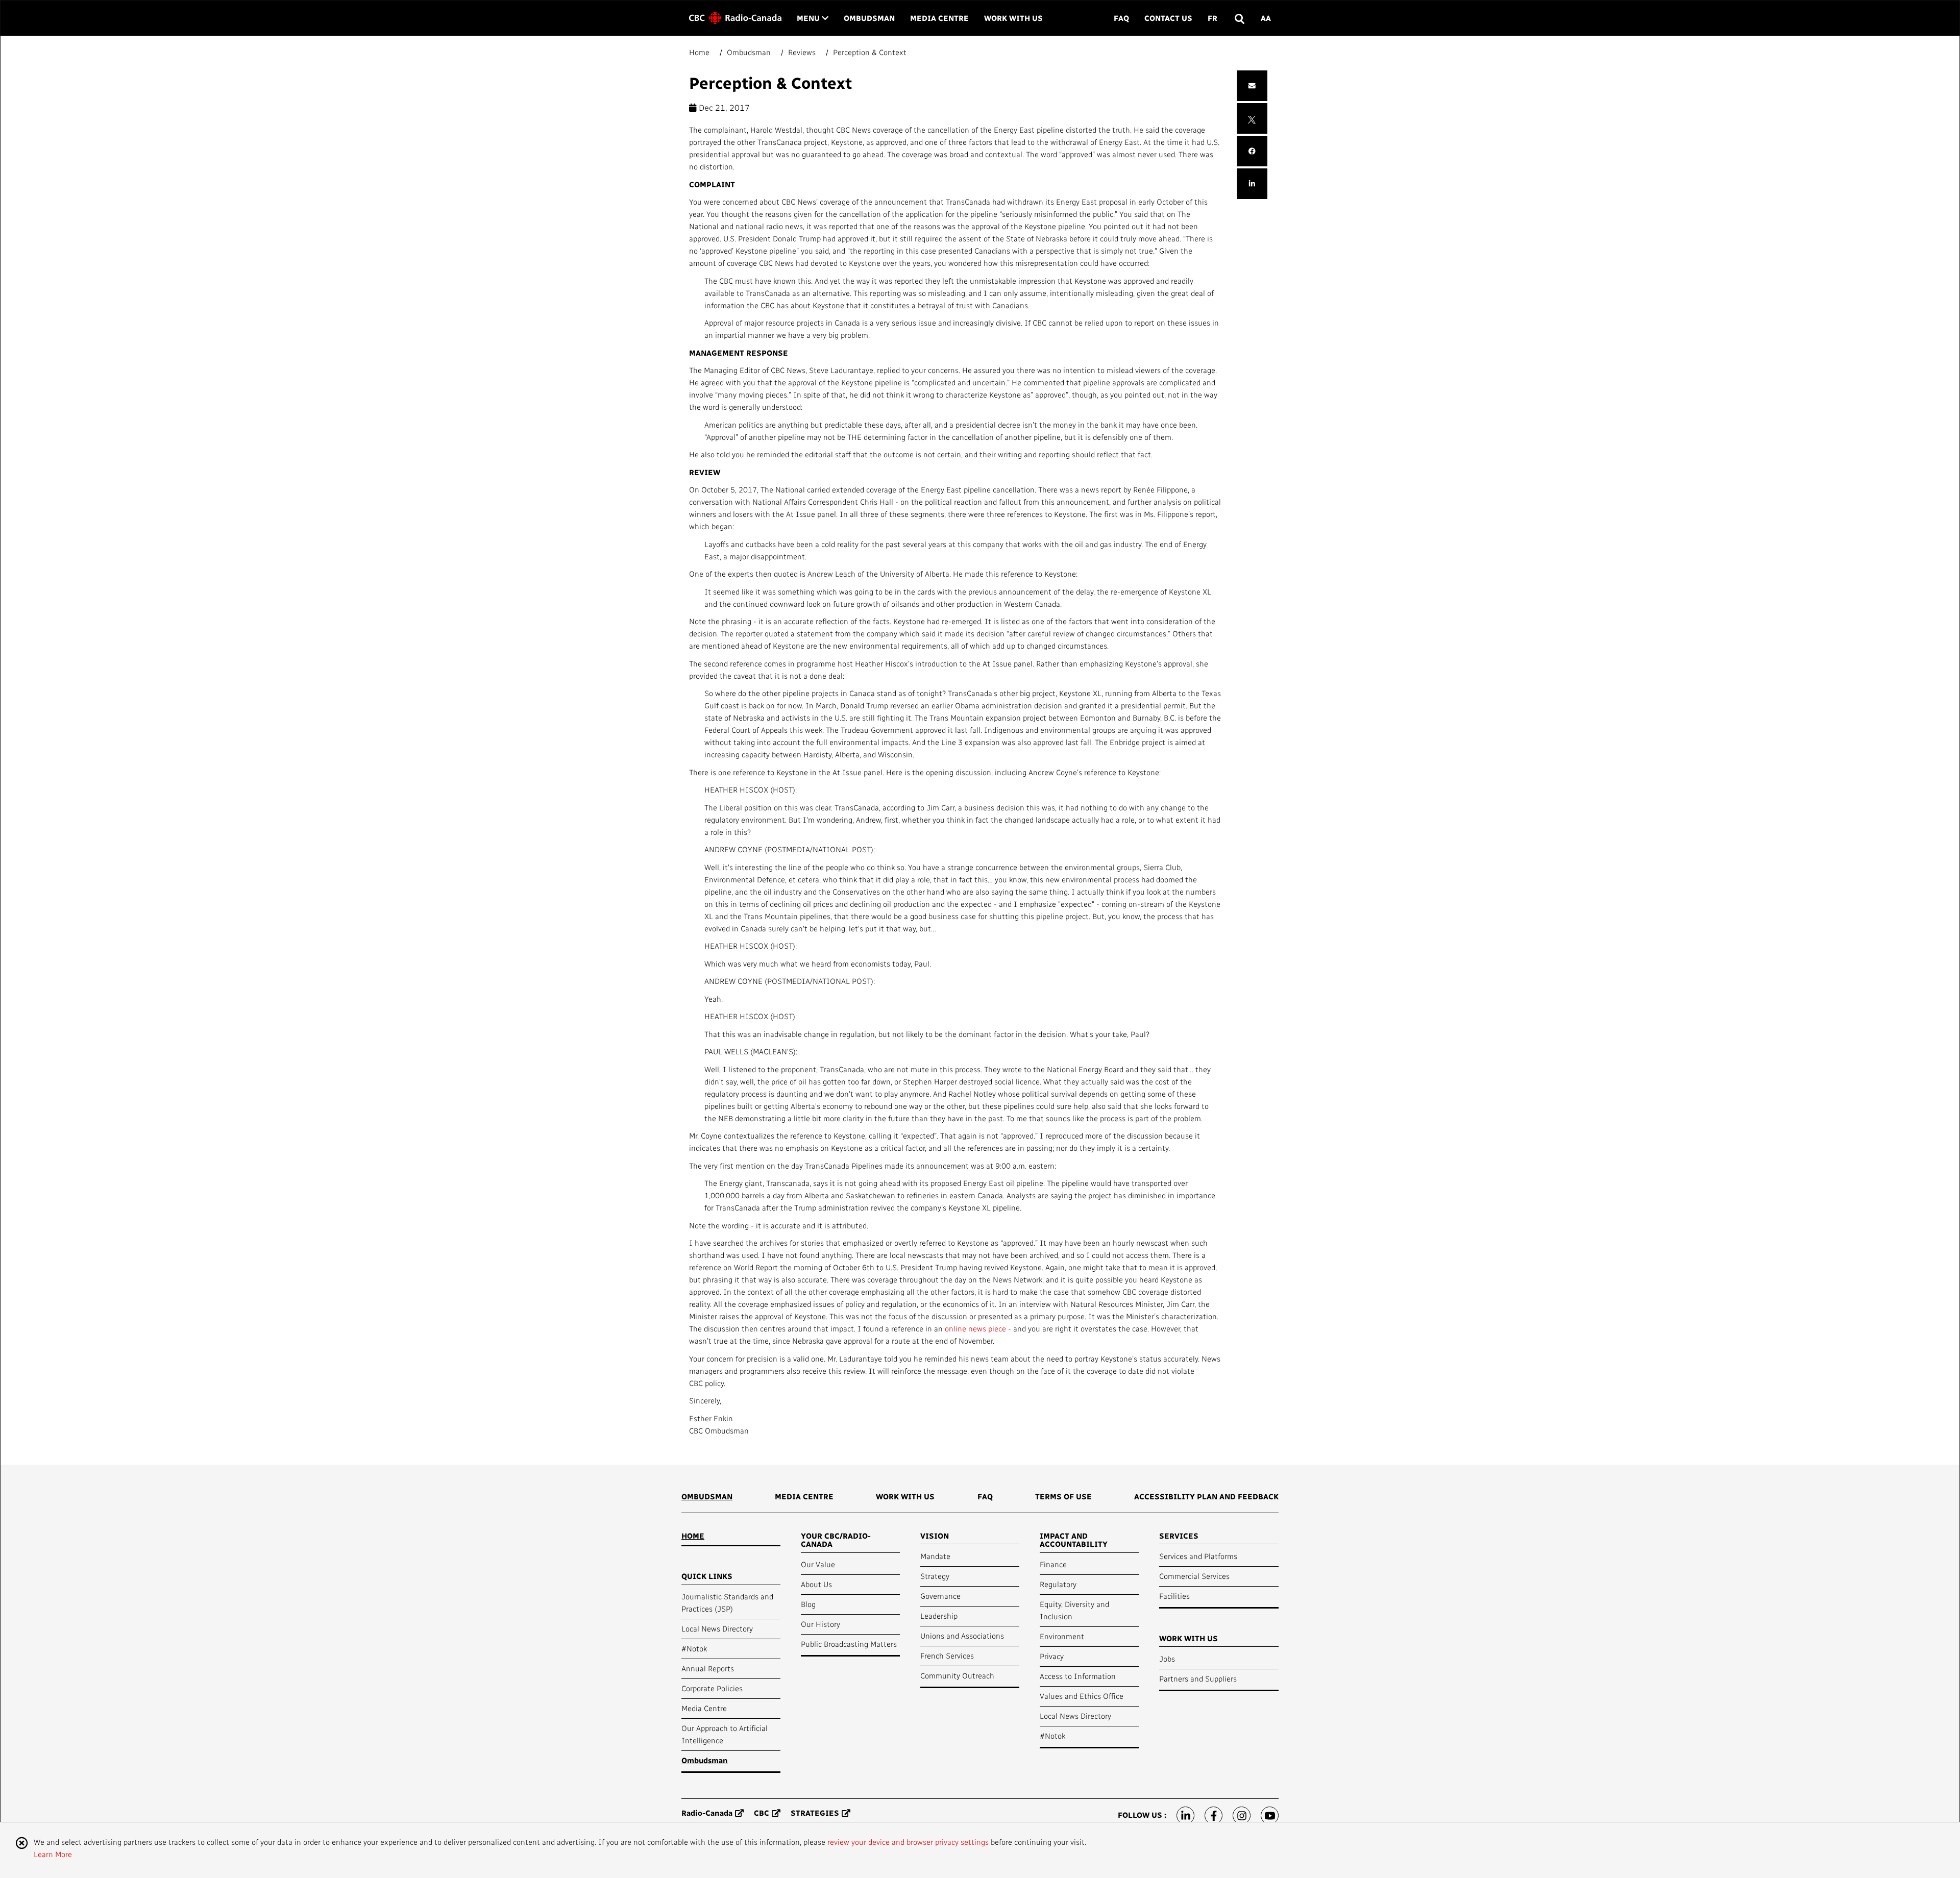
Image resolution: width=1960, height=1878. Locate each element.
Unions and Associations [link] (962, 1636)
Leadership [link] (939, 1616)
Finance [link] (1053, 1564)
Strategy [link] (935, 1576)
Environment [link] (1062, 1636)
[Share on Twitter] (1252, 118)
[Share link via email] (1252, 86)
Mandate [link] (935, 1556)
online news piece (975, 1328)
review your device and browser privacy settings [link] (908, 1842)
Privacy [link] (1052, 1656)
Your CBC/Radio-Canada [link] (836, 1540)
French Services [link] (947, 1655)
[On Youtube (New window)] (1270, 1815)
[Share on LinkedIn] (1252, 184)
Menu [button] (813, 18)
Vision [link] (935, 1536)
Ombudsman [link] (869, 18)
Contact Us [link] (1168, 18)
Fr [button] (1212, 18)
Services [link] (1179, 1536)
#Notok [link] (694, 1648)
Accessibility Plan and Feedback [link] (1206, 1496)
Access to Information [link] (1078, 1676)
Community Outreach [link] (957, 1675)
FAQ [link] (1121, 18)
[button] (1239, 18)
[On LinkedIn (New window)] (1185, 1815)
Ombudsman (749, 52)
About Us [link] (816, 1584)
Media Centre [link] (939, 18)
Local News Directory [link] (717, 1628)
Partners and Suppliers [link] (1198, 1678)
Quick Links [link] (707, 1576)
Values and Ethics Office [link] (1082, 1696)
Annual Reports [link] (708, 1668)
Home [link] (693, 1536)
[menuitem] (707, 1500)
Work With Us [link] (1013, 18)
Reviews (802, 52)
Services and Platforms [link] (1198, 1556)
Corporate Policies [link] (712, 1688)
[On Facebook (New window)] (1214, 1815)
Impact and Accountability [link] (1074, 1540)
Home (700, 52)
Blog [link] (808, 1604)
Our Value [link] (818, 1564)
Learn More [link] (53, 1854)
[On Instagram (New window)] (1242, 1815)
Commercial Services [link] (1194, 1576)
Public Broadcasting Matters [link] (849, 1644)
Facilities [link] (1174, 1596)
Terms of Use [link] (1063, 1496)
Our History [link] (820, 1624)
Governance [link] (940, 1596)
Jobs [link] (1167, 1659)
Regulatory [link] (1058, 1584)
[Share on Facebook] (1252, 151)
